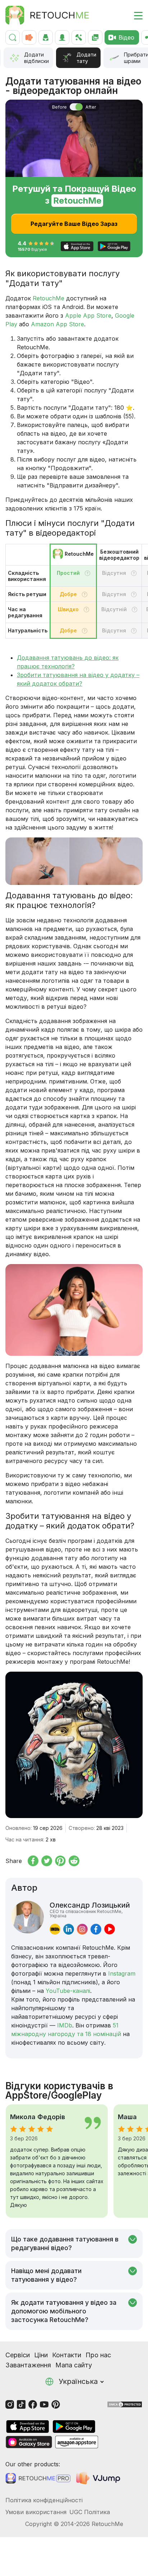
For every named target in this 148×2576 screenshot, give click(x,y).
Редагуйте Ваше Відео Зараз (74, 224)
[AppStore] (28, 2427)
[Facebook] (33, 2404)
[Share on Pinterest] (60, 1861)
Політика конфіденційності (44, 2500)
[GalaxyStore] (29, 2442)
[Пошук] (13, 37)
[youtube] (110, 1929)
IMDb (65, 2025)
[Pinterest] (56, 2404)
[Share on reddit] (74, 1861)
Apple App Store (88, 315)
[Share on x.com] (47, 1861)
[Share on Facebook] (33, 1861)
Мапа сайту (74, 2365)
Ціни (41, 2355)
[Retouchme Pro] (38, 2478)
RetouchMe (48, 298)
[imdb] (55, 1929)
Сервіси (18, 2355)
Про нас (98, 2355)
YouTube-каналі (68, 1991)
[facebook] (96, 1929)
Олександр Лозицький (90, 1909)
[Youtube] (44, 2404)
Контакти (67, 2355)
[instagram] (82, 1929)
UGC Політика (90, 2512)
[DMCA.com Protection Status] (125, 2404)
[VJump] (99, 2478)
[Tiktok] (21, 2404)
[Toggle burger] (134, 15)
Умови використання (36, 2512)
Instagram (122, 1973)
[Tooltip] (87, 573)
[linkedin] (69, 1929)
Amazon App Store (57, 324)
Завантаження (28, 2365)
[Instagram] (10, 2404)
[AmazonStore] (77, 2442)
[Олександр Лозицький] (27, 1918)
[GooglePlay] (74, 2427)
